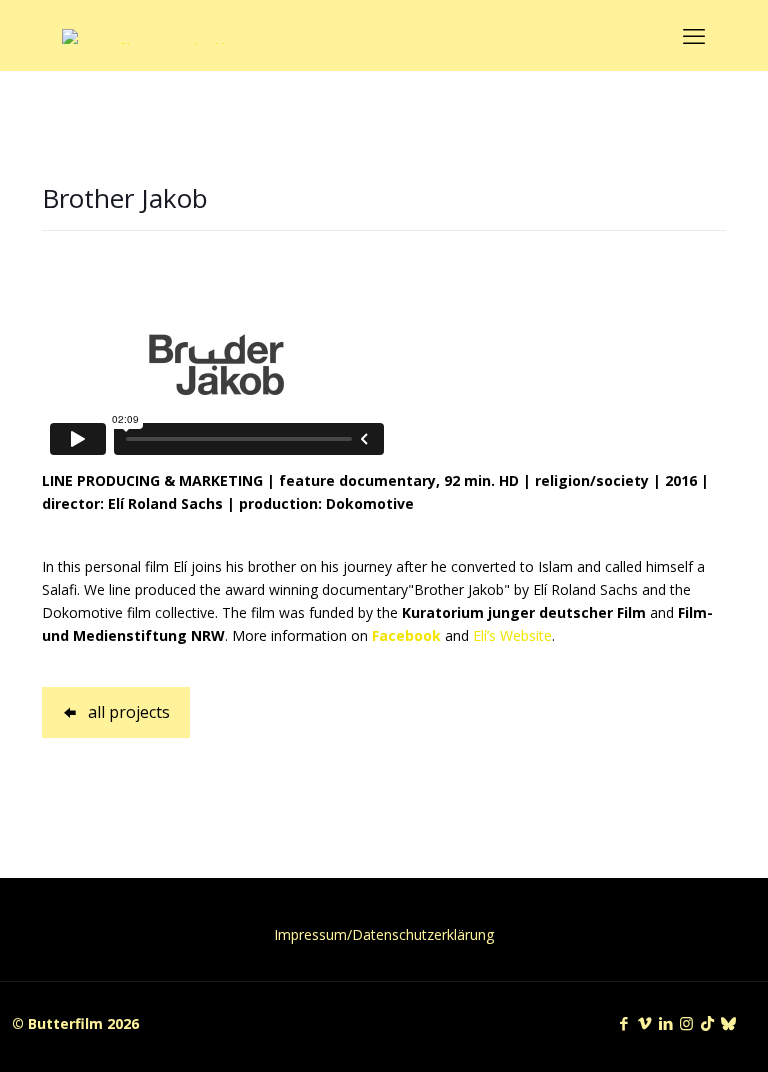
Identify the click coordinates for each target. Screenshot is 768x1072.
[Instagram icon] (686, 1023)
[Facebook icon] (623, 1023)
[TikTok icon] (707, 1023)
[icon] (728, 1023)
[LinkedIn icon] (665, 1023)
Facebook (406, 635)
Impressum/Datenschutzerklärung (384, 934)
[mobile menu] (694, 35)
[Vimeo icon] (644, 1023)
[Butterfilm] (153, 35)
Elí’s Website (512, 635)
